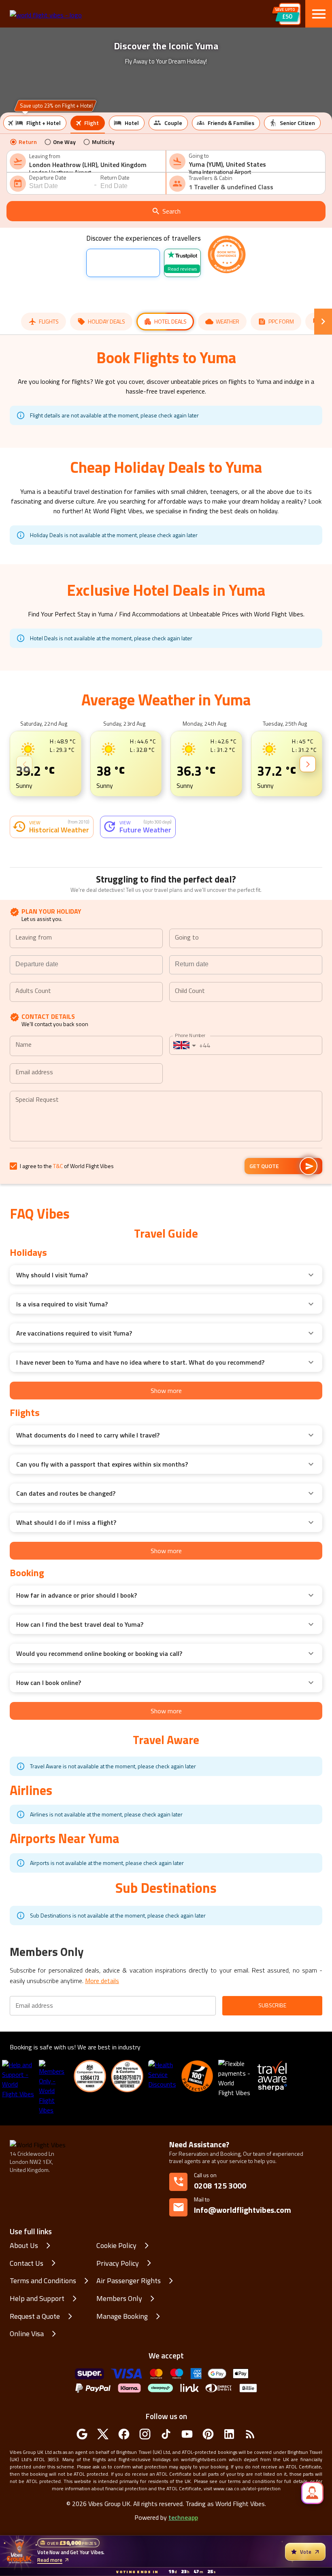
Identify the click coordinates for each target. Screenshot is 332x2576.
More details (102, 1981)
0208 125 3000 (220, 2185)
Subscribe (272, 2005)
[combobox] (95, 165)
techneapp (183, 2517)
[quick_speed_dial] (312, 2493)
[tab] (35, 123)
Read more (50, 2560)
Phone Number (190, 1035)
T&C (58, 1166)
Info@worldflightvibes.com (243, 2206)
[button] (166, 1275)
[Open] (159, 939)
